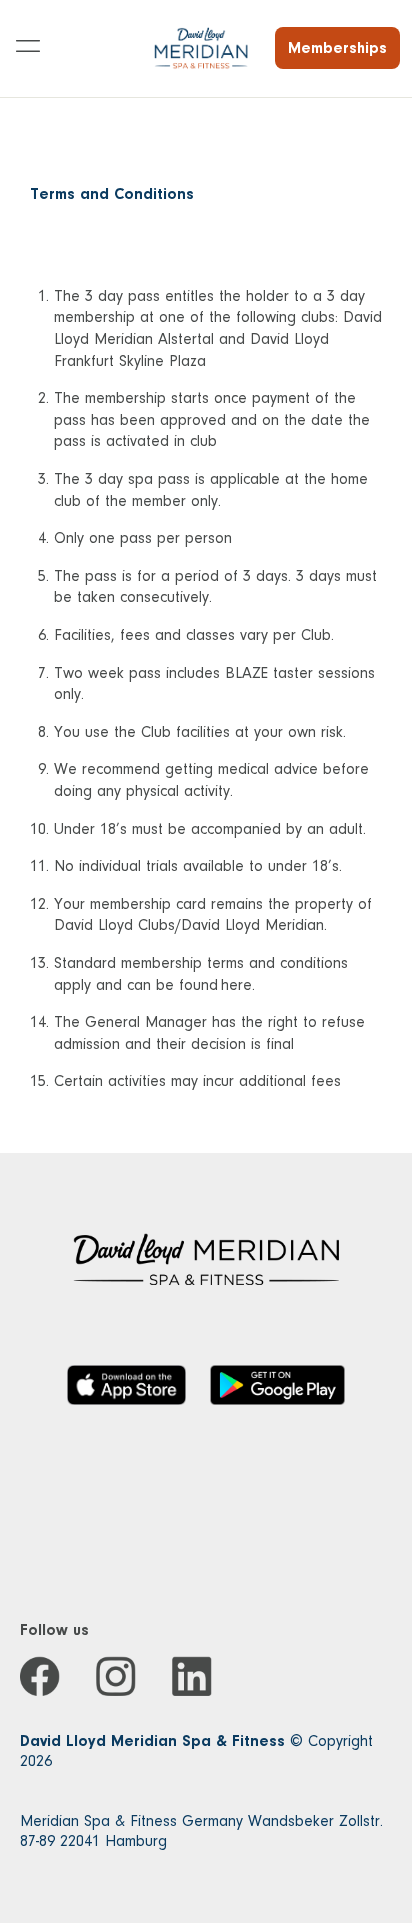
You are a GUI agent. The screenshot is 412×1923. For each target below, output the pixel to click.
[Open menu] (28, 48)
